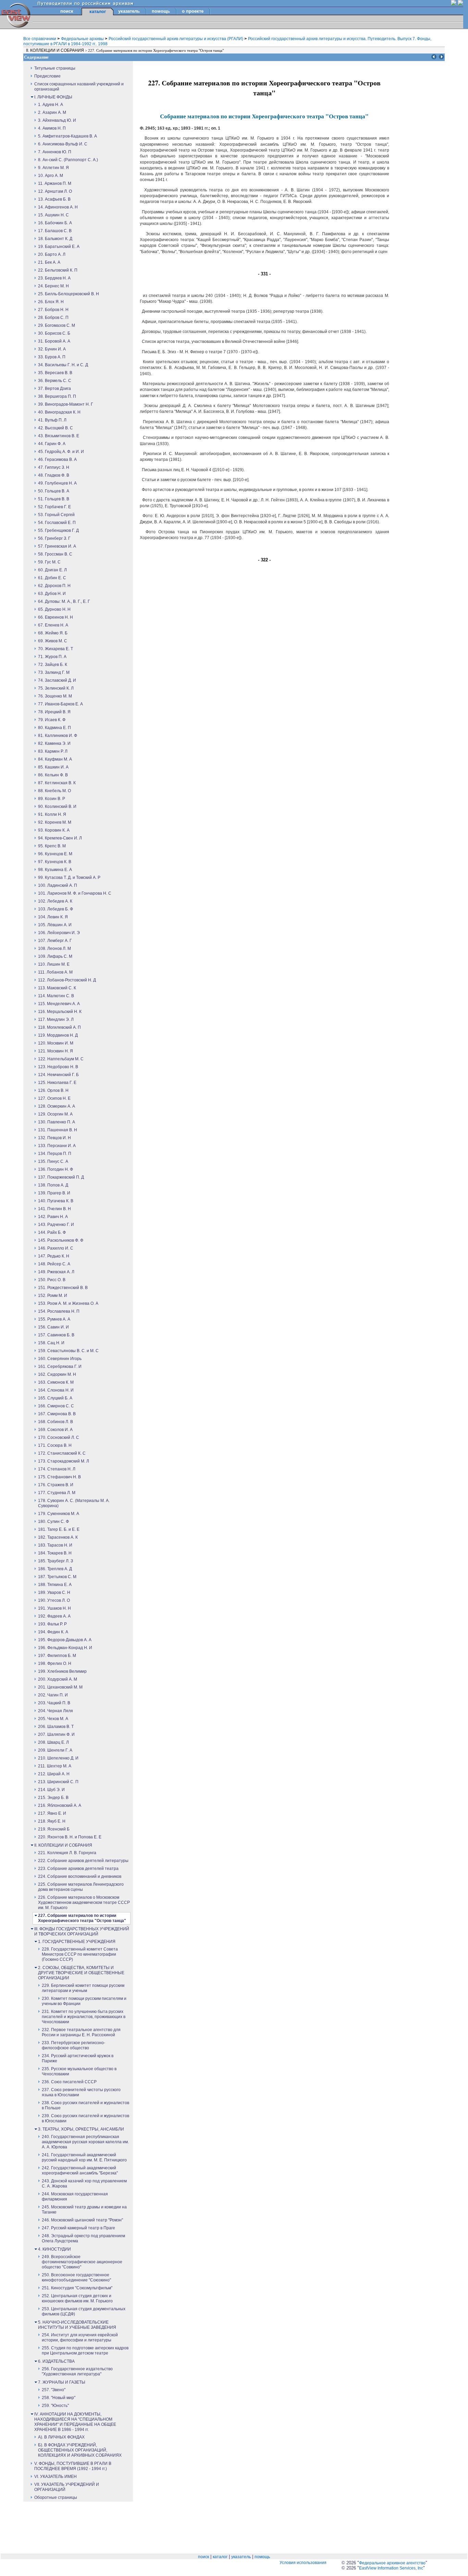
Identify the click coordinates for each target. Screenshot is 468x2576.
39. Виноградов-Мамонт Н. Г (66, 404)
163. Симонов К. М (56, 1382)
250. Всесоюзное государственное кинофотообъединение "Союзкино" (76, 2277)
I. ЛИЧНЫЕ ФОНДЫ (53, 97)
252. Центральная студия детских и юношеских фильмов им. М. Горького (77, 2298)
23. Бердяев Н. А (54, 278)
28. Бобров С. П (53, 318)
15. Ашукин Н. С (53, 215)
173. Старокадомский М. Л (64, 1461)
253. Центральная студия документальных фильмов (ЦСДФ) (84, 2311)
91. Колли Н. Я (52, 814)
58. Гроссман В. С (55, 554)
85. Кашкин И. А (53, 767)
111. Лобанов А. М (55, 972)
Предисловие (47, 76)
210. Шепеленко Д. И (58, 1758)
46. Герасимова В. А (57, 460)
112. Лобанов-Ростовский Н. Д (67, 980)
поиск (67, 11)
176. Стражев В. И (56, 1485)
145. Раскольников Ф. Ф (61, 1240)
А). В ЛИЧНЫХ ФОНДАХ (61, 2437)
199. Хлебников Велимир (62, 1671)
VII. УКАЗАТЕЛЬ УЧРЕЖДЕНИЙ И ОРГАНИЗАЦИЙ (67, 2487)
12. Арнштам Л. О (55, 191)
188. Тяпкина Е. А (55, 1585)
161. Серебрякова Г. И (60, 1367)
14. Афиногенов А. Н (58, 207)
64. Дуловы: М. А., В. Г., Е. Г (64, 601)
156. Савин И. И (53, 1327)
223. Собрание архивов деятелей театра (78, 1869)
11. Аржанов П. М (55, 183)
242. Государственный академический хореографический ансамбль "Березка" (80, 2170)
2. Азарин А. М (52, 112)
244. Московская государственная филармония (75, 2197)
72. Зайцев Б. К (53, 665)
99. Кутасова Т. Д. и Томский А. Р (69, 878)
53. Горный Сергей (56, 515)
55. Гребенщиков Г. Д (58, 530)
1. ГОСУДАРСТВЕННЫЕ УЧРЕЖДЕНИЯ (77, 1942)
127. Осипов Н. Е (54, 1098)
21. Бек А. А (49, 262)
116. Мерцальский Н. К (60, 1012)
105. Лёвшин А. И (55, 925)
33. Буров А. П (52, 357)
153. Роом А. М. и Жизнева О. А (68, 1303)
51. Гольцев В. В (54, 499)
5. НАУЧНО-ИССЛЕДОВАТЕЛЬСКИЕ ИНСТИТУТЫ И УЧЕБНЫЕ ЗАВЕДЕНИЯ (77, 2325)
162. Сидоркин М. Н (57, 1374)
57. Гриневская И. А (57, 546)
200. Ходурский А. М (58, 1679)
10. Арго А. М (51, 176)
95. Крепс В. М (52, 846)
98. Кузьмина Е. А (55, 870)
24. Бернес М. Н (53, 286)
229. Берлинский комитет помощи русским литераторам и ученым (83, 1988)
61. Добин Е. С (52, 578)
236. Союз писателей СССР (69, 2082)
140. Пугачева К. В (56, 1201)
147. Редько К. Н (54, 1256)
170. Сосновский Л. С (59, 1438)
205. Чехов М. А (53, 1719)
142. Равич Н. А (53, 1217)
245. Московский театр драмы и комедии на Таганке (84, 2210)
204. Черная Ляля (56, 1711)
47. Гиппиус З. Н (54, 467)
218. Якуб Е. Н (52, 1821)
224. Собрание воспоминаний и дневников (80, 1876)
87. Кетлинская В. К (57, 783)
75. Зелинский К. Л (56, 688)
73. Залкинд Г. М (54, 672)
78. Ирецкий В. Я (54, 712)
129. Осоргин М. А (55, 1114)
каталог (220, 2557)
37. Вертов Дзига (54, 389)
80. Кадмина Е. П (54, 728)
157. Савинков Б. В (56, 1335)
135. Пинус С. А (53, 1161)
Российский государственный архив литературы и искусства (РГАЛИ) (176, 39)
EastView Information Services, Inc (391, 2568)
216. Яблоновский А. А (60, 1805)
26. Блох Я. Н (51, 302)
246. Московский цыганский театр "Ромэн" (82, 2220)
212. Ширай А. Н (54, 1774)
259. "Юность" (55, 2406)
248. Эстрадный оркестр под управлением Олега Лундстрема (83, 2238)
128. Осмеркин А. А (57, 1106)
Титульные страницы (55, 68)
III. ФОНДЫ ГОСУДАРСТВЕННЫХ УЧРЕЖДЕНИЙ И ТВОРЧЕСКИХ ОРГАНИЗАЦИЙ (82, 1931)
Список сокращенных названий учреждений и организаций (79, 87)
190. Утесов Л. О (54, 1600)
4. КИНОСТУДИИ (54, 2249)
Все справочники (40, 39)
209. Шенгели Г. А (55, 1750)
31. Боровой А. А (54, 341)
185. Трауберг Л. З (56, 1561)
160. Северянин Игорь (60, 1359)
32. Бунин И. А (52, 349)
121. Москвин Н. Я (56, 1051)
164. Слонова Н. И (56, 1390)
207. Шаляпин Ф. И (56, 1734)
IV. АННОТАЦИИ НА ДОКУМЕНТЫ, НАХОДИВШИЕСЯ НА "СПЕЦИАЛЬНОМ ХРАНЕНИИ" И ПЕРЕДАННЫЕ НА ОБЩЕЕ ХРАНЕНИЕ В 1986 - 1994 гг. (75, 2422)
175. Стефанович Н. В (59, 1477)
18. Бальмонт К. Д (55, 239)
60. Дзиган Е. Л (52, 570)
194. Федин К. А (53, 1632)
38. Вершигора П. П (57, 396)
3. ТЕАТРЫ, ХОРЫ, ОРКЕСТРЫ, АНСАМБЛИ (81, 2129)
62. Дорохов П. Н (54, 586)
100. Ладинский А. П (58, 885)
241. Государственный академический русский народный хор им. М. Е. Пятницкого (84, 2157)
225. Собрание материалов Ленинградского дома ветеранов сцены (81, 1887)
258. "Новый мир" (59, 2398)
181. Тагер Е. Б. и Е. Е (59, 1529)
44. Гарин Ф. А (52, 444)
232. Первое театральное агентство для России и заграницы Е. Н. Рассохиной (81, 2032)
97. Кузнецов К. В (55, 862)
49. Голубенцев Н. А (57, 483)
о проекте (193, 11)
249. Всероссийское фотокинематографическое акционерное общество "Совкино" (82, 2262)
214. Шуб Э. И (51, 1790)
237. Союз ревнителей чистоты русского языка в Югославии (81, 2092)
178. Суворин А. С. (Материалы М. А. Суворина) (74, 1503)
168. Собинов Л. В (56, 1422)
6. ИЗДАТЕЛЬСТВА (56, 2361)
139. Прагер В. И (54, 1193)
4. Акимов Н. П (52, 128)
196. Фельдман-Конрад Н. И (65, 1648)
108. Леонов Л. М (54, 949)
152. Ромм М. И (53, 1296)
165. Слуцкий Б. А (55, 1398)
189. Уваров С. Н (54, 1593)
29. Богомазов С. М (57, 325)
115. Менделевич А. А (59, 1004)
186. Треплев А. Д (55, 1569)
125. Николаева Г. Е (57, 1083)
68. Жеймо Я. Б (53, 633)
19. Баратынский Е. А (59, 247)
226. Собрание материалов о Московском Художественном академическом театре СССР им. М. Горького (84, 1903)
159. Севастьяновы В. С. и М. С (68, 1351)
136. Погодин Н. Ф (56, 1169)
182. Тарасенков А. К (58, 1537)
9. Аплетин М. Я (53, 168)
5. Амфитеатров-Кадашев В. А (67, 136)
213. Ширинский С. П (58, 1782)
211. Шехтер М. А (55, 1766)
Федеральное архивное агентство (392, 2563)
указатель (129, 11)
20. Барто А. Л (52, 254)
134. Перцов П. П (55, 1154)
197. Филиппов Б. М (57, 1656)
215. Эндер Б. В (53, 1798)
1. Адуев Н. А (51, 105)
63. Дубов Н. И (52, 594)
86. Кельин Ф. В (53, 775)
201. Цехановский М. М (60, 1687)
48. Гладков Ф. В (54, 475)
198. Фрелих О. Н (55, 1663)
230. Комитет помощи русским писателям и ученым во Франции (84, 2001)
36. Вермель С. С (55, 381)
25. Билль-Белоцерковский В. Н (69, 294)
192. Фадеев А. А (54, 1616)
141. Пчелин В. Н (54, 1209)
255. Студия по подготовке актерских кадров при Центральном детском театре (85, 2351)
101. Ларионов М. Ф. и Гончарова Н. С (75, 893)
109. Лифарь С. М (55, 956)
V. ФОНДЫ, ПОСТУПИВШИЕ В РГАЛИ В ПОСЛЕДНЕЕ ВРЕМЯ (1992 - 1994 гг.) (73, 2466)
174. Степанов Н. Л (57, 1469)
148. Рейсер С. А (54, 1264)
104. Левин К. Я (53, 917)
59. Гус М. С (49, 562)
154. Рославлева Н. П (59, 1311)
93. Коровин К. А (54, 830)
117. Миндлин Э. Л (56, 1019)
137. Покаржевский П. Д (61, 1177)
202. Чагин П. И (53, 1695)
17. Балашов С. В (55, 231)
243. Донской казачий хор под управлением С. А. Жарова (84, 2184)
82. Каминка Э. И (54, 743)
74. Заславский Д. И (57, 680)
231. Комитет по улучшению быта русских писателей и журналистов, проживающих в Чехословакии (84, 2017)
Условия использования (303, 2563)
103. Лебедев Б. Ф (56, 909)
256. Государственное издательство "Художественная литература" (77, 2371)
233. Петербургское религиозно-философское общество (73, 2045)
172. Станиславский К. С (62, 1453)
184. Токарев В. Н (55, 1553)
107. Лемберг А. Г (55, 941)
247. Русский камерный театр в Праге (78, 2228)
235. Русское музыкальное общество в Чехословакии (79, 2071)
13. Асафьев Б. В (54, 199)
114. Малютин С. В (56, 996)
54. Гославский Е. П (57, 523)
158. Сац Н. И (51, 1343)
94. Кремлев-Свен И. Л (60, 838)
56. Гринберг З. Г (54, 538)
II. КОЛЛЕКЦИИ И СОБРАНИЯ (56, 50)
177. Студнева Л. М (57, 1493)
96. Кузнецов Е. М (55, 854)
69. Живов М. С (53, 641)
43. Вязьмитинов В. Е (59, 436)
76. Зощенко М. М (55, 696)
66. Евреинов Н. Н (56, 617)
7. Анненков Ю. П (55, 152)
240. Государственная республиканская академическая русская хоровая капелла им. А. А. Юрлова (85, 2142)
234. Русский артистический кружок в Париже (78, 2058)
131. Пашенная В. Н (58, 1130)
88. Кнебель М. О (54, 791)
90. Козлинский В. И (57, 807)
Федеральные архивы (83, 39)
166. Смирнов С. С (56, 1406)
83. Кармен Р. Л (53, 751)
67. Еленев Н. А (53, 625)
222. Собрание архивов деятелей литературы (83, 1861)
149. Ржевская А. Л (56, 1272)
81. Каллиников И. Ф (58, 736)
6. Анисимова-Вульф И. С (63, 144)
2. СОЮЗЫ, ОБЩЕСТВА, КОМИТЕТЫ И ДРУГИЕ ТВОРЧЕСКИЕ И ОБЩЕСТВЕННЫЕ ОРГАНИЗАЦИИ (81, 1973)
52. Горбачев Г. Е (54, 507)
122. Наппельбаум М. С (61, 1059)
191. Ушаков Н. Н (54, 1608)
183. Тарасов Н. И (55, 1545)
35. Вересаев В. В (55, 373)
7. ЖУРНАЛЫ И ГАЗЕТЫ (62, 2382)
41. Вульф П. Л (52, 420)
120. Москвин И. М (56, 1043)
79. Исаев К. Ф (52, 720)
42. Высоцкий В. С (56, 428)
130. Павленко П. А (57, 1122)
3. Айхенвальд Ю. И (57, 120)
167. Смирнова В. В (57, 1414)
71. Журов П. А (52, 657)
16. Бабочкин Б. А (55, 223)
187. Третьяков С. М (57, 1577)
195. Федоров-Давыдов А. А (65, 1640)
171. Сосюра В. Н (55, 1445)
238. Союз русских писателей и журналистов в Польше (85, 2105)
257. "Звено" (54, 2390)
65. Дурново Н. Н (54, 609)
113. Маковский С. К (57, 988)
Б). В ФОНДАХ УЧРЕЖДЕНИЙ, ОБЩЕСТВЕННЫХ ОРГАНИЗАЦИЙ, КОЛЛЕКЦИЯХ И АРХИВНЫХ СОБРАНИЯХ (80, 2450)
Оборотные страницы (56, 2497)
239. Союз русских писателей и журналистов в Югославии (85, 2118)
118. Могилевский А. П (59, 1027)
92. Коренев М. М (55, 822)
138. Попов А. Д (53, 1185)
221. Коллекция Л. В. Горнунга (67, 1853)
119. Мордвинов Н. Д (58, 1035)
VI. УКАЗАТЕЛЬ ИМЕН (56, 2477)
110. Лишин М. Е (54, 964)
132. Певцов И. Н (54, 1138)
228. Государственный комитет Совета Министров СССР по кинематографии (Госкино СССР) (80, 1954)
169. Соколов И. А (55, 1430)
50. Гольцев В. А (54, 491)
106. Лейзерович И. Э (59, 933)
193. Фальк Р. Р (52, 1624)
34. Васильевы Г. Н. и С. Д (63, 365)
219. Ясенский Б (54, 1829)
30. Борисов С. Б (54, 333)
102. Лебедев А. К (55, 901)
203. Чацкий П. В (54, 1703)
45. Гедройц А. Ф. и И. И (61, 452)
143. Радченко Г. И (56, 1225)
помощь (161, 11)
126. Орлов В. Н (53, 1090)
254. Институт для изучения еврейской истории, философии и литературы (80, 2338)
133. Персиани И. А (57, 1146)
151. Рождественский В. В (63, 1288)
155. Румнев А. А (54, 1319)
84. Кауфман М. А (55, 759)
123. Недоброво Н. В (58, 1067)
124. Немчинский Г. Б (58, 1075)
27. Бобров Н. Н (53, 310)
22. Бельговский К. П (58, 270)
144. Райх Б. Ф (52, 1232)
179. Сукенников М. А (59, 1514)
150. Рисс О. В (52, 1280)
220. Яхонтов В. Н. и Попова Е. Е (70, 1837)
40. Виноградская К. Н (59, 412)
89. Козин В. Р (52, 799)
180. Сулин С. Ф (53, 1522)
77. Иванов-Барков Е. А (60, 704)
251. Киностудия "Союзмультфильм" (77, 2288)
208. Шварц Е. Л (53, 1742)
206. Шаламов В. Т (56, 1727)
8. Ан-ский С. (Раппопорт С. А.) (68, 160)
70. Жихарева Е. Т (56, 649)
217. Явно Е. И (52, 1813)
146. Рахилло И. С (56, 1248)
